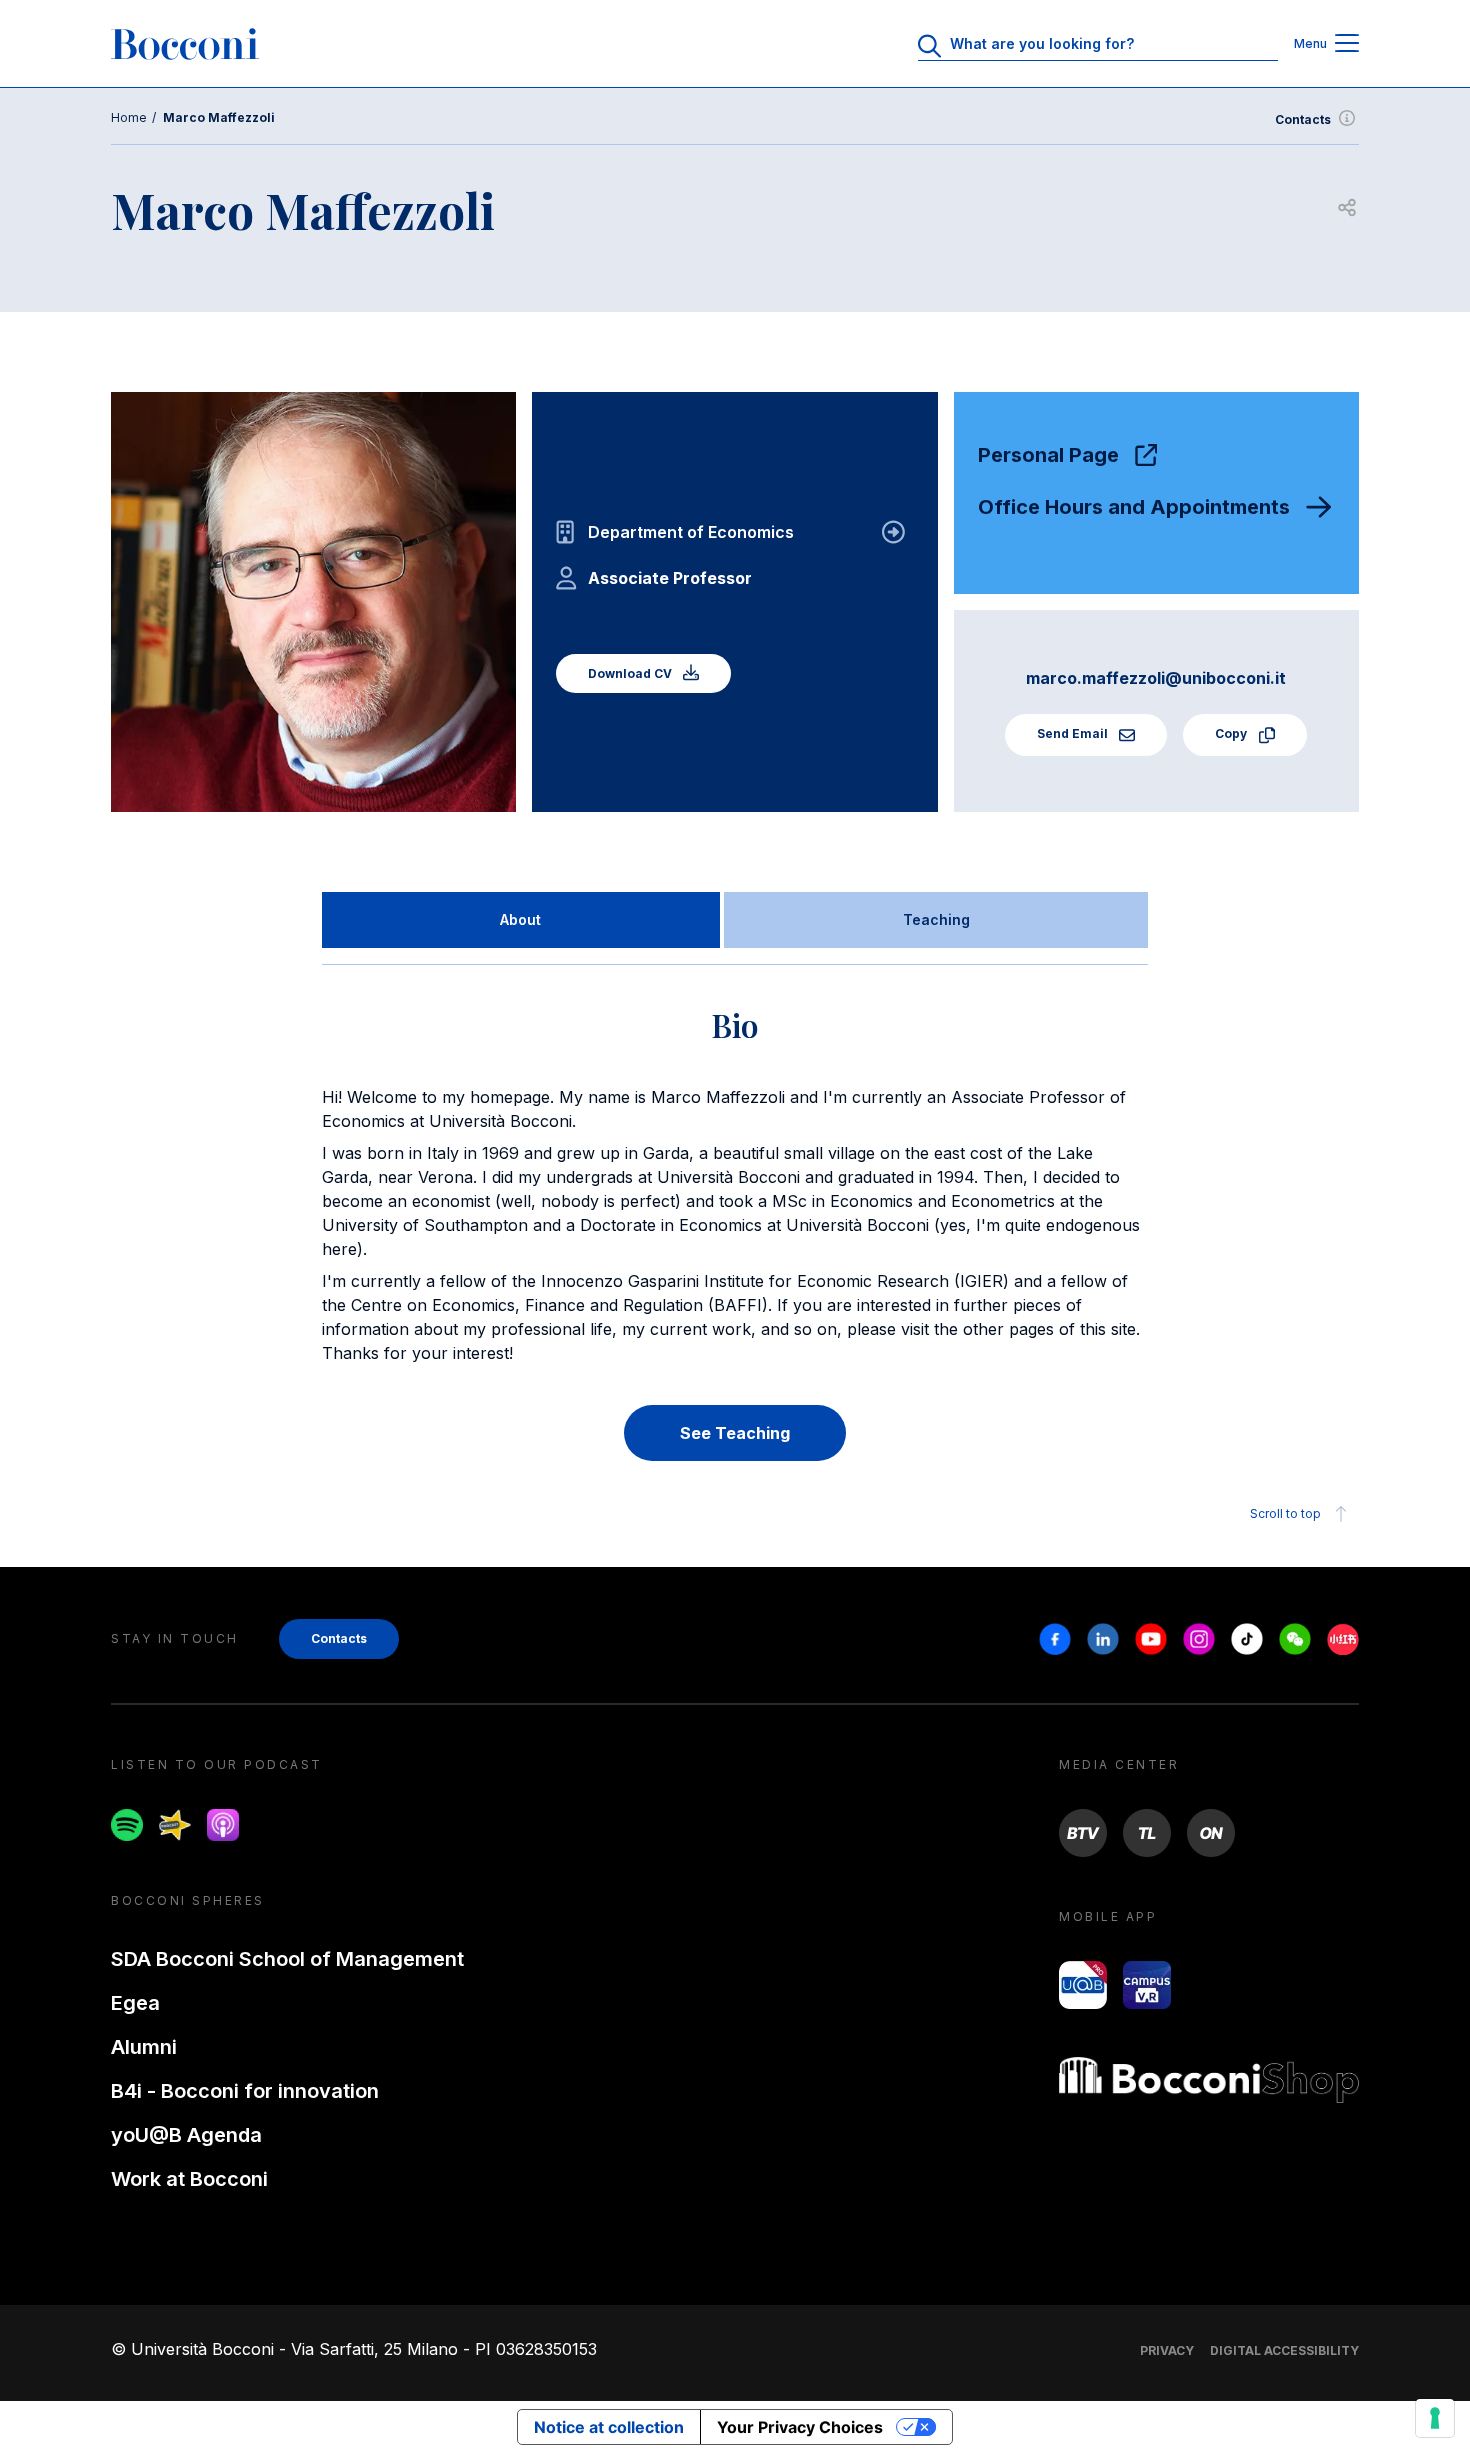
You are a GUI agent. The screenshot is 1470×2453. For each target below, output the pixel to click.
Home (129, 117)
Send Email (1074, 733)
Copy (1232, 733)
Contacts (1303, 119)
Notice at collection (609, 2427)
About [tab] (520, 919)
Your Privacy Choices (800, 2427)
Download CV (631, 673)
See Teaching (735, 1433)
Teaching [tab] (936, 919)
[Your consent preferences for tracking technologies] (1435, 2418)
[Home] (185, 44)
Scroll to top (1285, 1513)
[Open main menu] (1347, 44)
